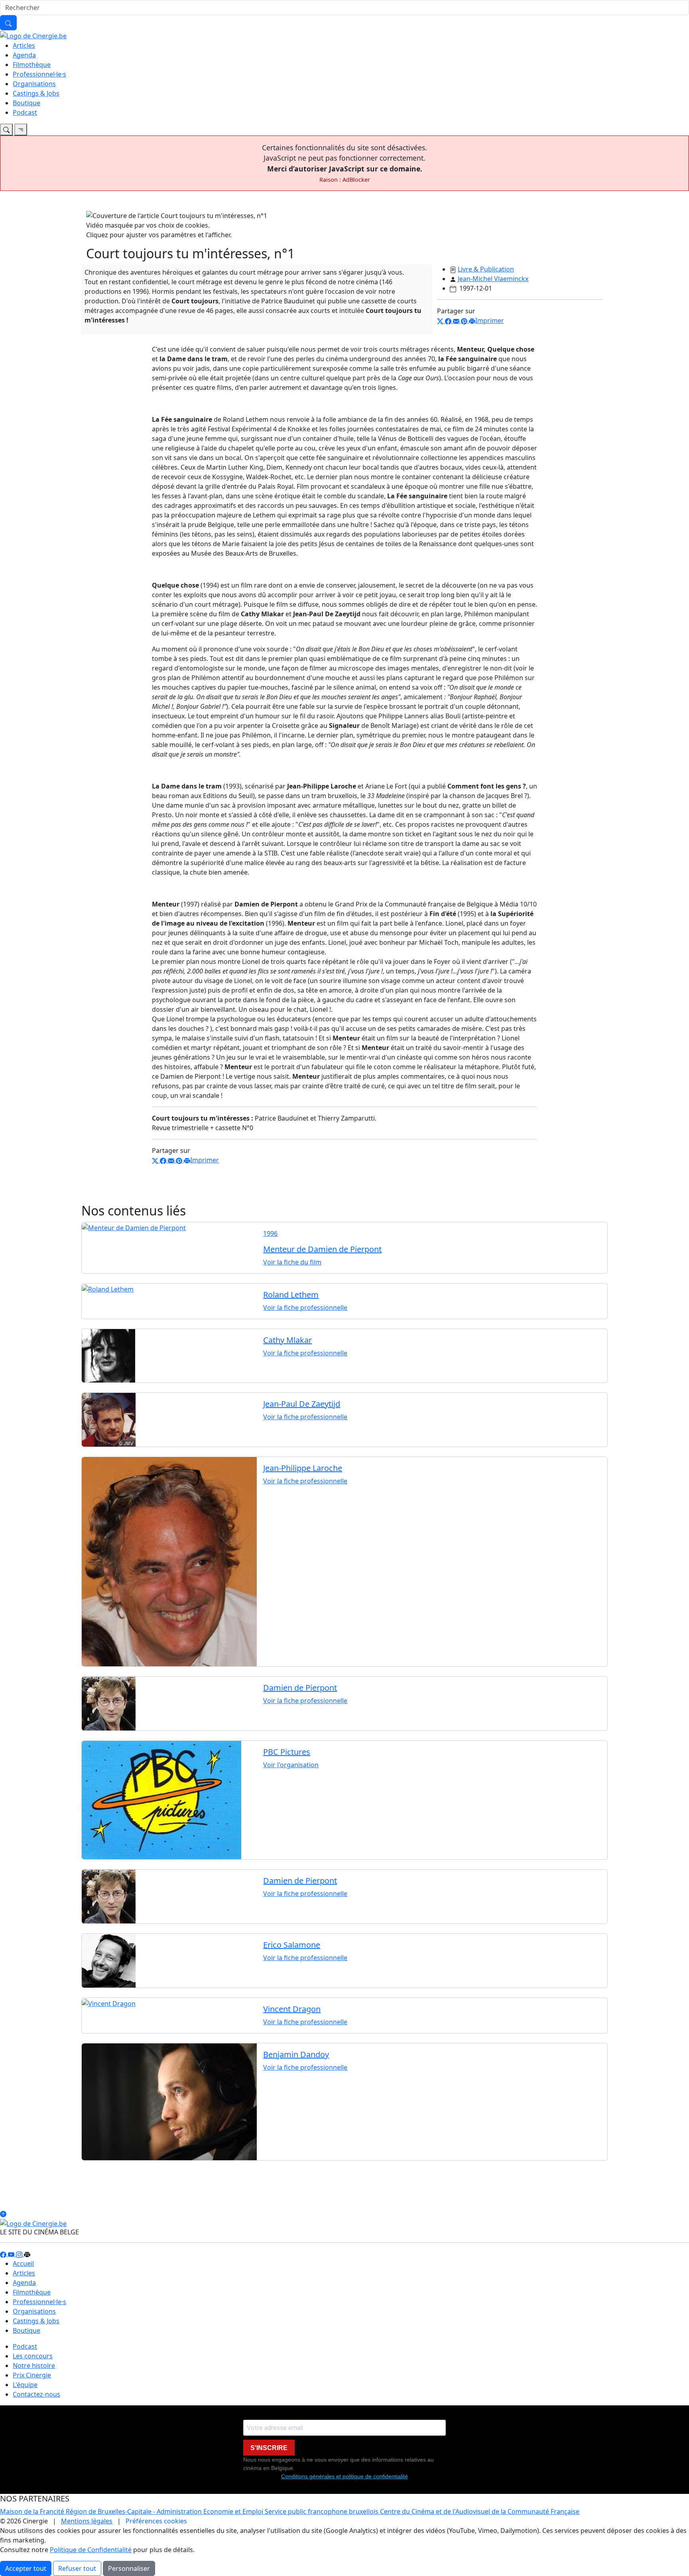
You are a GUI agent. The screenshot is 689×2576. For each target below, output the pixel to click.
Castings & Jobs (36, 93)
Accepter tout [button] (26, 2568)
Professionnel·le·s (39, 74)
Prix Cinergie (32, 2375)
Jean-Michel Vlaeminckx (493, 279)
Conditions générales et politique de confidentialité (344, 2476)
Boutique (27, 103)
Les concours (33, 2356)
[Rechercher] (8, 23)
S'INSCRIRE (269, 2448)
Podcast (25, 112)
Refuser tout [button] (77, 2568)
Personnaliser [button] (129, 2568)
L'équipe (25, 2385)
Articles (24, 45)
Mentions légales (87, 2521)
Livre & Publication (486, 269)
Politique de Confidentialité (91, 2550)
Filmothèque (32, 65)
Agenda (24, 55)
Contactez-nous (36, 2394)
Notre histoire (34, 2366)
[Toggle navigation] (6, 130)
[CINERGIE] (33, 35)
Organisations (34, 84)
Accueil (23, 2263)
